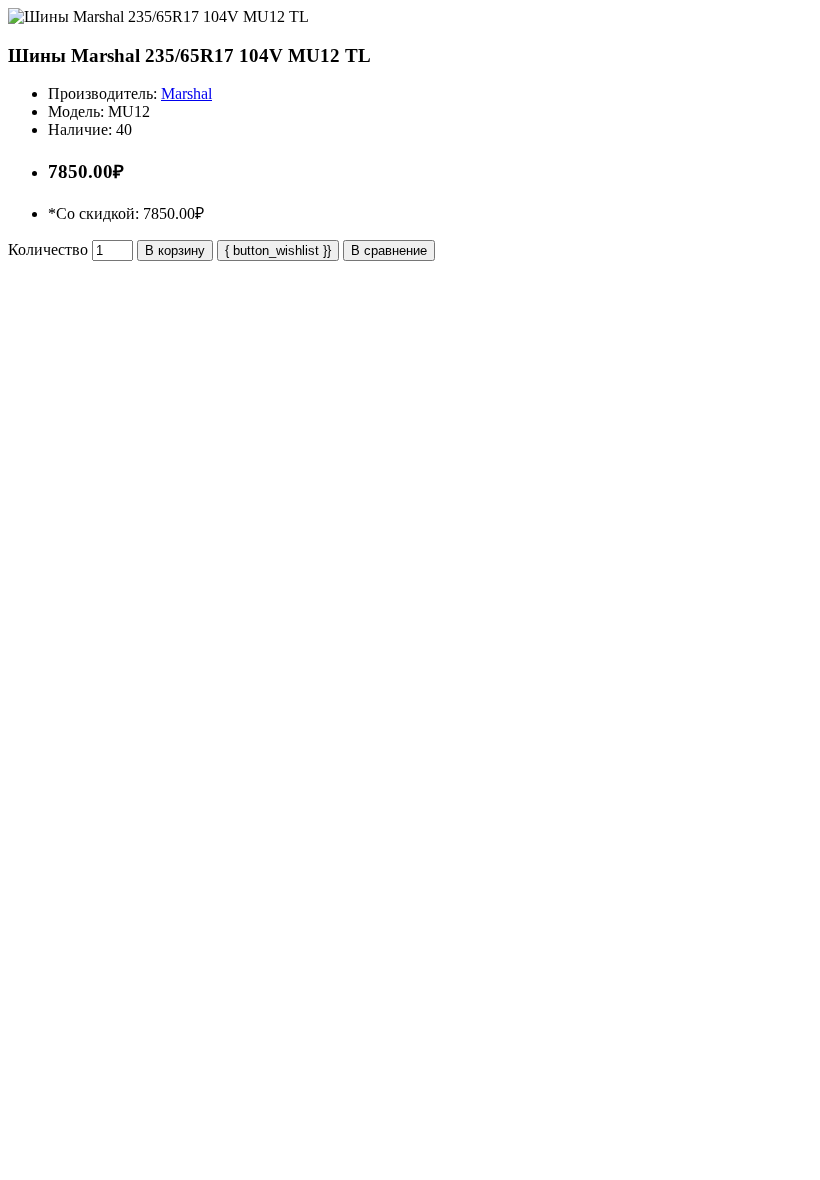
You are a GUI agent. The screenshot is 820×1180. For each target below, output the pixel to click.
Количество (48, 249)
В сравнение (389, 250)
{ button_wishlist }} (278, 250)
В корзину (175, 250)
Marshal (186, 93)
